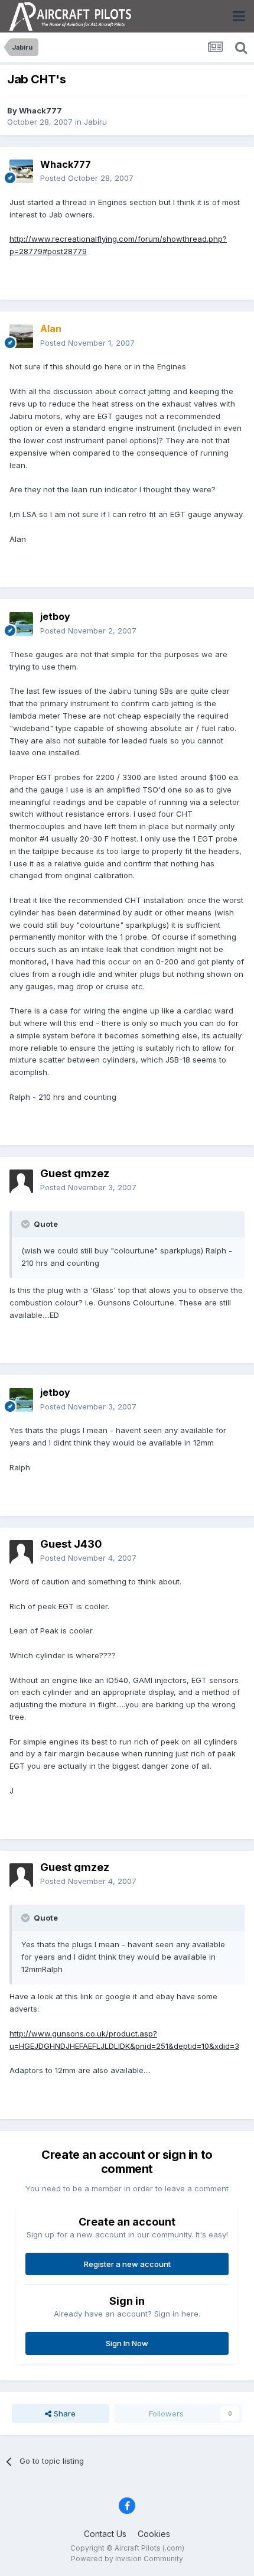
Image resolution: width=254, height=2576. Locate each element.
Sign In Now (127, 2343)
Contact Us (105, 2534)
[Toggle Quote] (27, 1224)
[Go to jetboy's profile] (21, 624)
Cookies (154, 2534)
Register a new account (127, 2264)
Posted (87, 178)
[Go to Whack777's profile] (21, 171)
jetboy (55, 616)
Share (63, 2413)
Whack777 (40, 111)
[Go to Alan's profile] (21, 336)
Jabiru (95, 122)
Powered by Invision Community (127, 2559)
